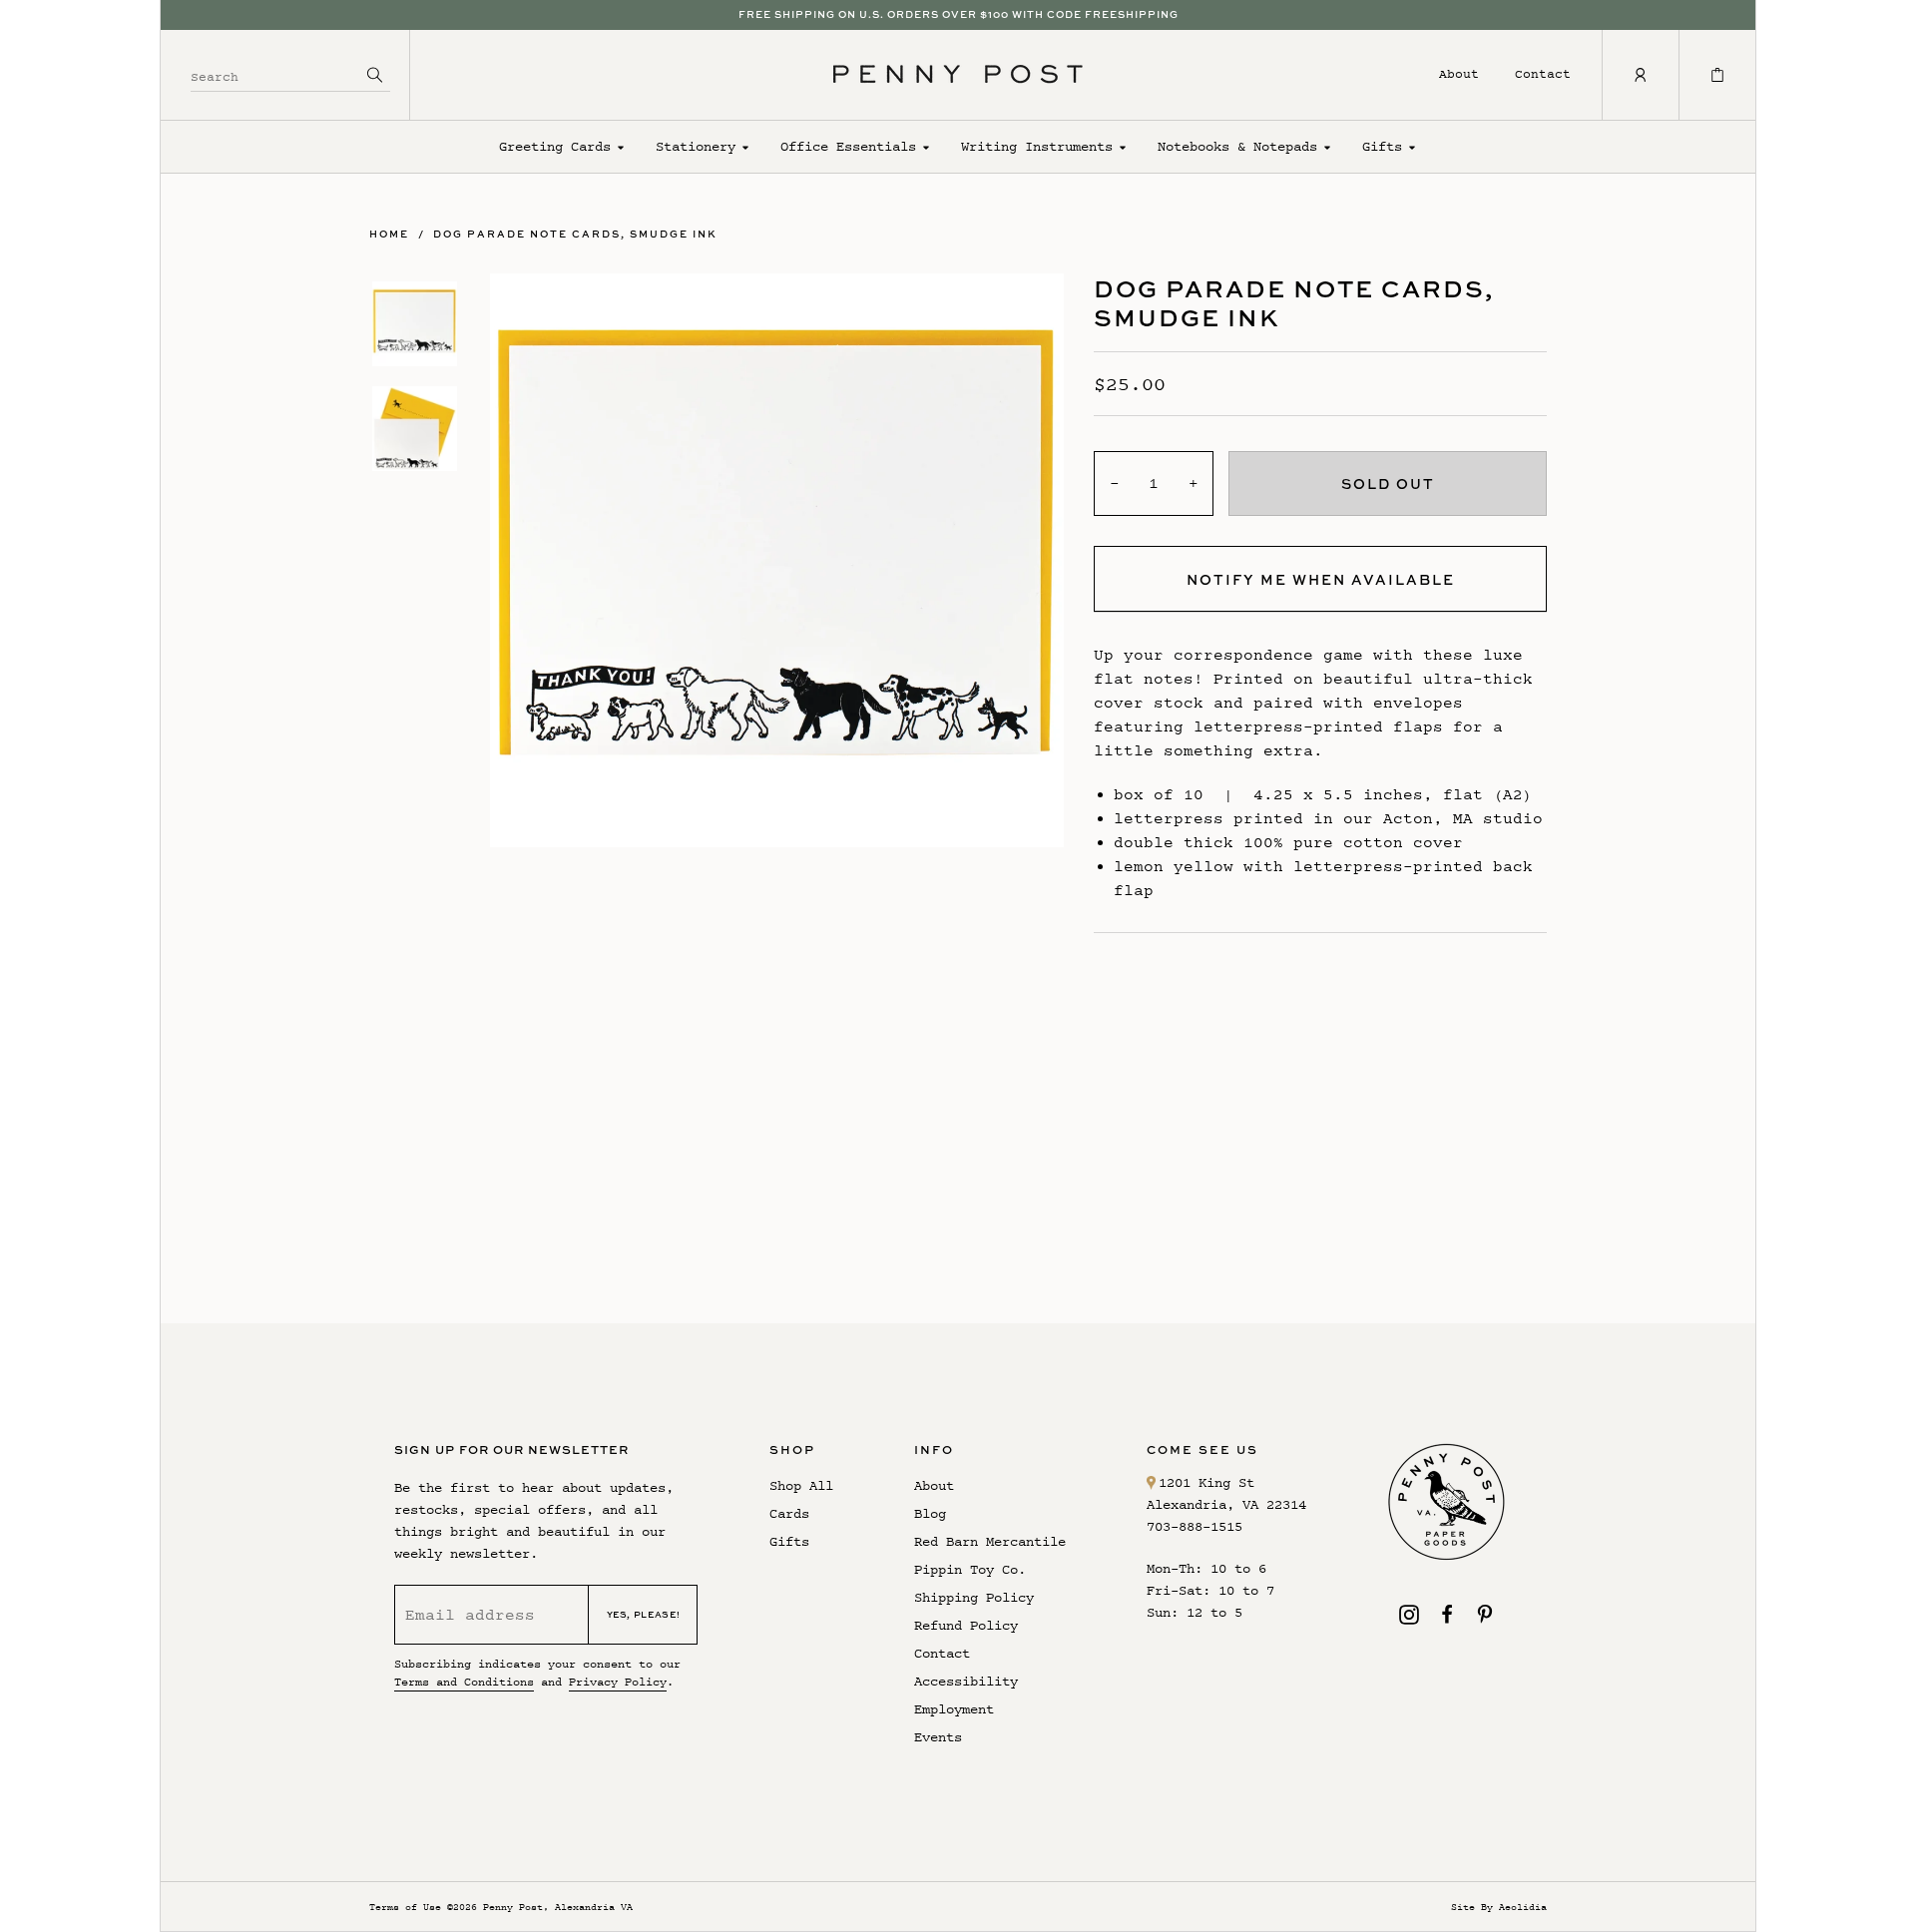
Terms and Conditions (464, 1682)
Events (938, 1737)
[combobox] (275, 74)
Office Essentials (848, 146)
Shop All (801, 1485)
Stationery (696, 146)
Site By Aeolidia (1499, 1907)
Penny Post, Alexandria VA (558, 1907)
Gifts (1382, 146)
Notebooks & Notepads (1237, 146)
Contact (1543, 73)
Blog (930, 1513)
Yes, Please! (644, 1614)
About (1459, 73)
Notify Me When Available (1321, 579)
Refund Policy (966, 1625)
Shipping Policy (974, 1597)
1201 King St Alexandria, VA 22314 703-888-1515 (1226, 1504)
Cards (789, 1513)
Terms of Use (405, 1907)
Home (389, 234)
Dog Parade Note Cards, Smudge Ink (575, 234)
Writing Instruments (1037, 146)
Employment (954, 1709)
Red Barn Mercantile (990, 1541)
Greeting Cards (555, 146)
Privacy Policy (618, 1682)
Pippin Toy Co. (970, 1569)
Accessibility (966, 1681)
